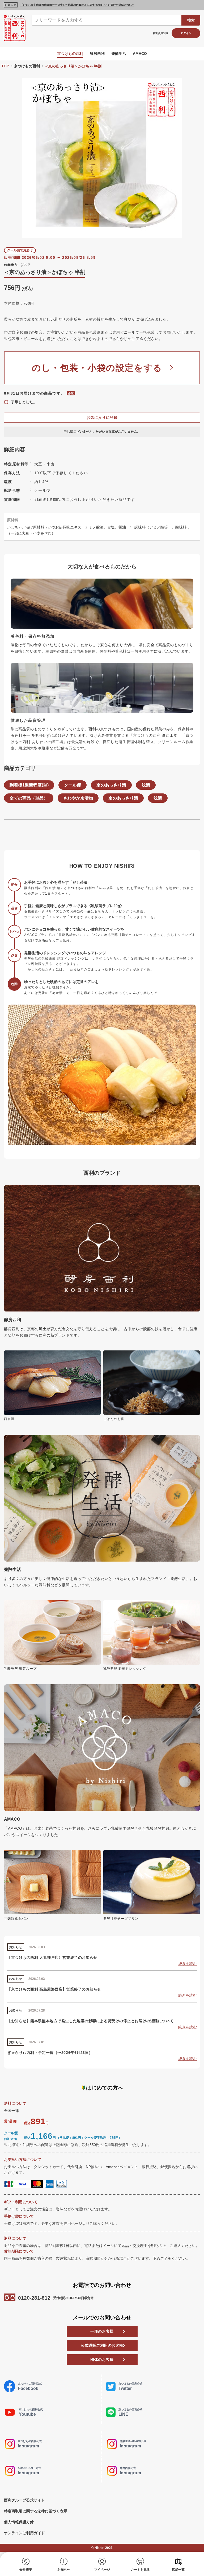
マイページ (102, 2570)
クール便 (73, 785)
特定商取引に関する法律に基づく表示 (36, 2511)
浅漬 (146, 785)
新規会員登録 (160, 33)
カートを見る (140, 2570)
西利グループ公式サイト (24, 2500)
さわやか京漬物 (78, 798)
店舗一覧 (178, 2570)
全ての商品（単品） (29, 798)
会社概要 (26, 2570)
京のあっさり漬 (111, 785)
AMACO (140, 54)
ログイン (186, 33)
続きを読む (188, 1964)
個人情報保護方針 (19, 2522)
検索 (191, 20)
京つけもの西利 (70, 54)
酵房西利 (97, 54)
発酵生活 (119, 54)
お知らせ (64, 2570)
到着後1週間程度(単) (29, 785)
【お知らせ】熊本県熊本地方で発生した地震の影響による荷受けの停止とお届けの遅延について (77, 5)
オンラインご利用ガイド (24, 2533)
